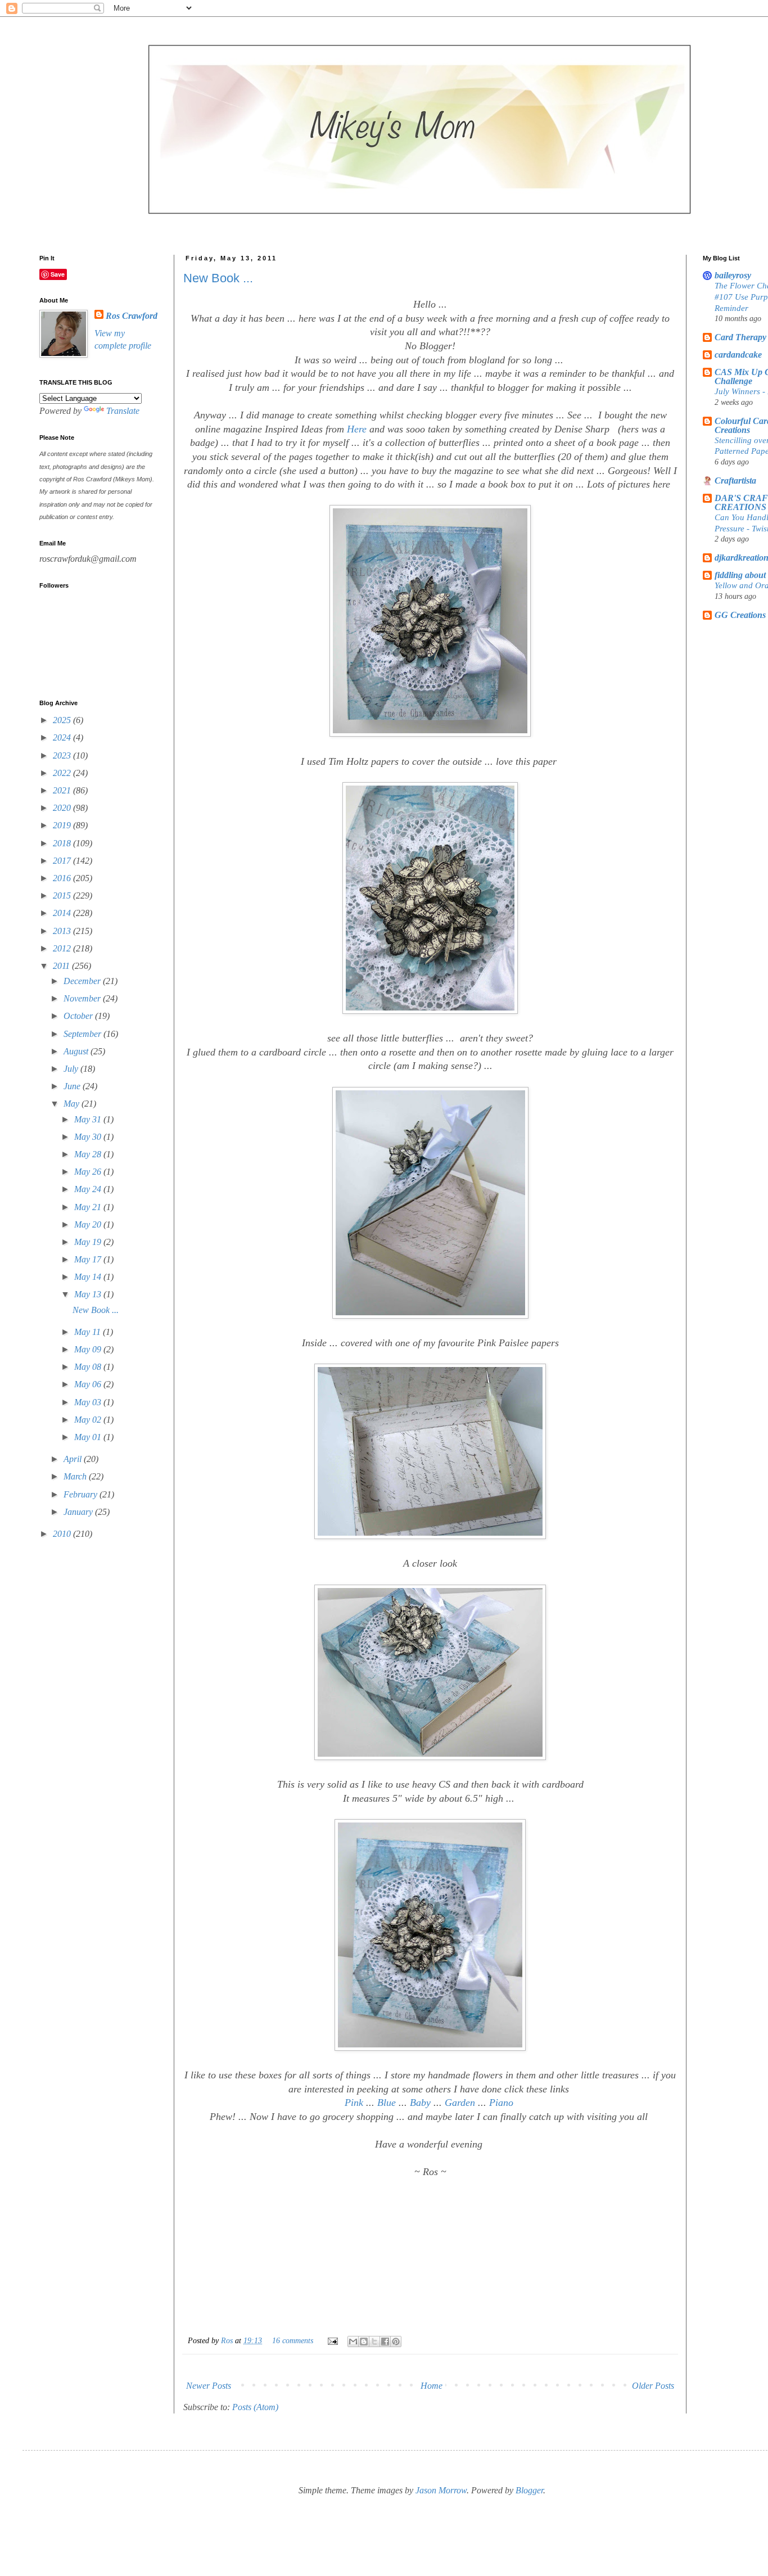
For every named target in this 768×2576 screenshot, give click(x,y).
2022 (63, 773)
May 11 (89, 1332)
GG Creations (740, 615)
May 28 (89, 1154)
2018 (63, 843)
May (73, 1104)
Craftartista (735, 481)
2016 (63, 878)
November (83, 998)
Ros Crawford (132, 316)
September (83, 1034)
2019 (63, 825)
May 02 (89, 1420)
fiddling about (740, 575)
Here (357, 429)
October (79, 1016)
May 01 (89, 1437)
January (79, 1512)
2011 (62, 966)
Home (432, 2386)
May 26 (89, 1172)
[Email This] (353, 2342)
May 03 (89, 1402)
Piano (501, 2103)
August (77, 1051)
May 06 (89, 1384)
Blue (387, 2103)
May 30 (89, 1137)
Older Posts (653, 2386)
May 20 (89, 1224)
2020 (63, 808)
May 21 (89, 1207)
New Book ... (218, 278)
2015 (63, 895)
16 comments (293, 2340)
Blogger (529, 2490)
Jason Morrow (441, 2490)
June (73, 1086)
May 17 (89, 1259)
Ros (228, 2340)
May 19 (89, 1242)
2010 (63, 1534)
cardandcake (738, 355)
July (72, 1069)
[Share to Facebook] (385, 2342)
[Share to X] (374, 2342)
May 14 (89, 1277)
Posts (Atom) (255, 2407)
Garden (460, 2103)
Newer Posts (209, 2386)
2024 (63, 737)
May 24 (89, 1189)
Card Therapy (740, 337)
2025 (63, 720)
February (82, 1494)
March (76, 1476)
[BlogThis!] (364, 2342)
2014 (63, 913)
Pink (354, 2103)
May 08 (89, 1367)
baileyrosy (733, 275)
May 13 (89, 1294)
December (83, 981)
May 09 (89, 1349)
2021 (63, 790)
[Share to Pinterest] (396, 2342)
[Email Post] (332, 2340)
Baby (420, 2103)
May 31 (89, 1119)
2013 (63, 931)
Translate (123, 411)
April (74, 1459)
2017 (63, 861)
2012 (63, 948)
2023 (63, 755)
